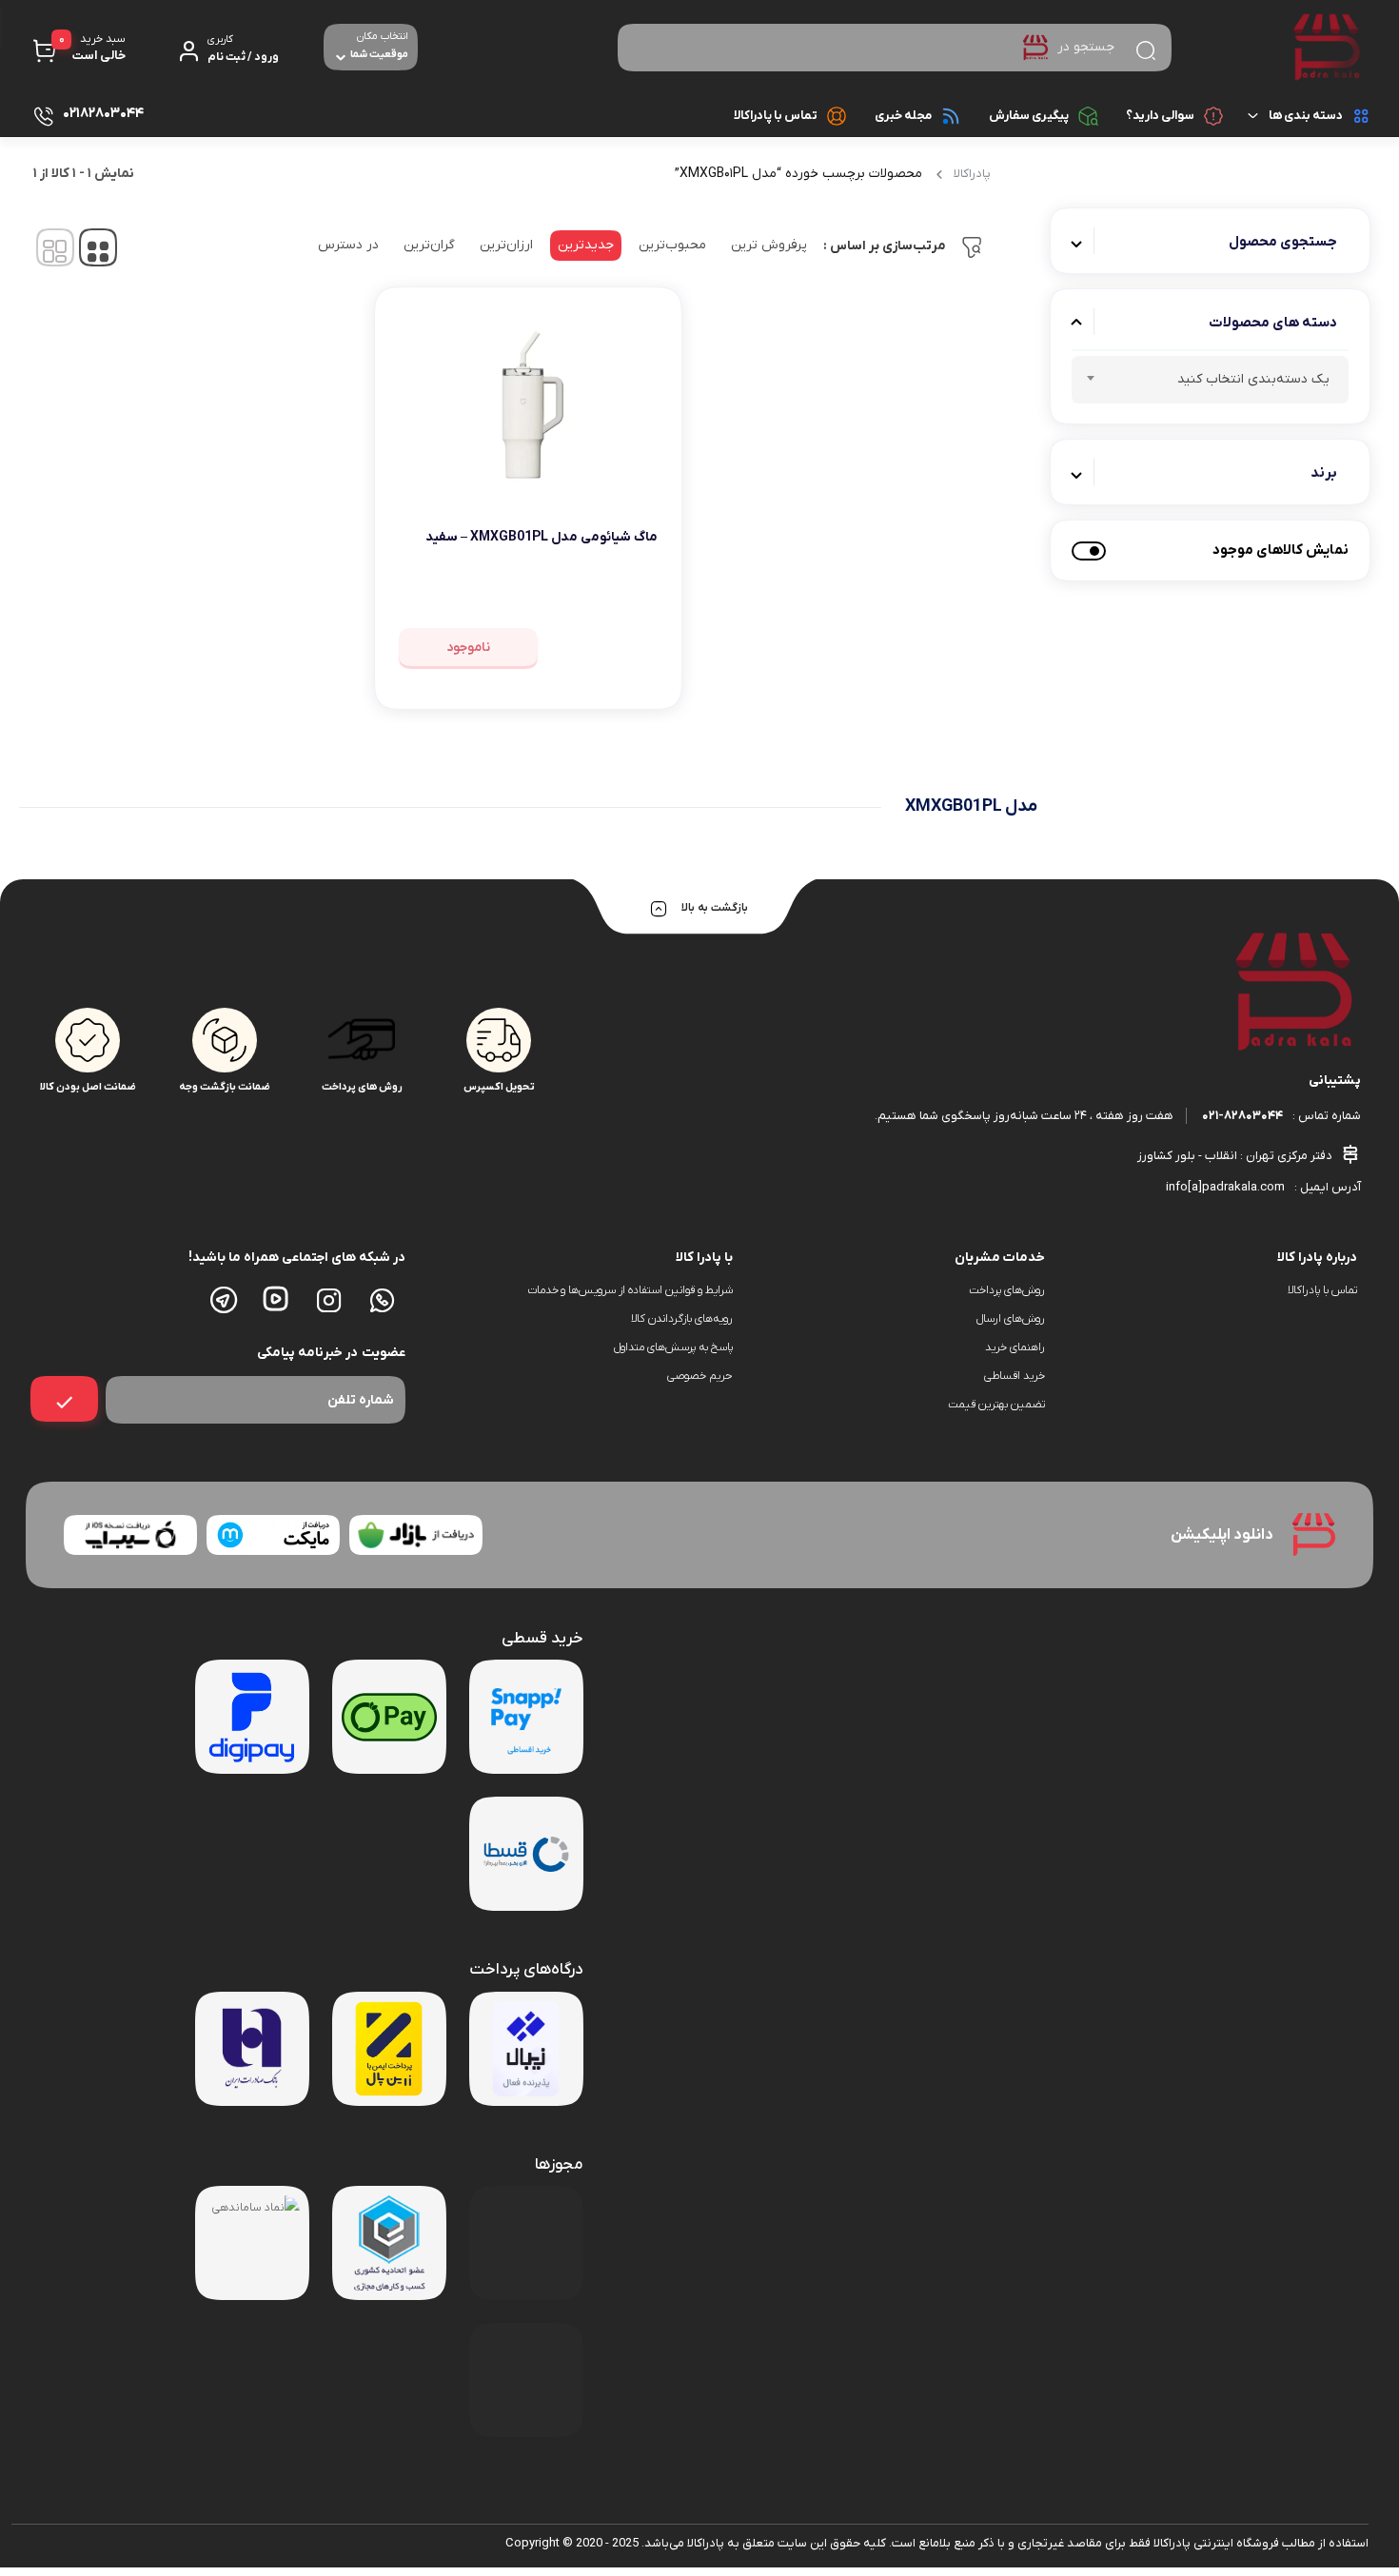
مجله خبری (903, 116)
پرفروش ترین (769, 245)
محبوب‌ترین (672, 245)
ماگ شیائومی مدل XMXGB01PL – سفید (542, 537)
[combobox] (1211, 380)
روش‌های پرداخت (1007, 1290)
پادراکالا (972, 174)
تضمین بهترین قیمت (996, 1405)
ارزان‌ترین (506, 245)
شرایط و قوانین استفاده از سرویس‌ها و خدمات (630, 1290)
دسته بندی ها (1306, 116)
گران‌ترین (429, 245)
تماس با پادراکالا (776, 116)
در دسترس (348, 245)
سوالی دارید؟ (1160, 116)
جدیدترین (586, 245)
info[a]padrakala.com (1225, 1187)
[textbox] (1211, 383)
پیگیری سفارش (1029, 116)
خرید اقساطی (1015, 1376)
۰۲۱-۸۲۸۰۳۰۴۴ (1242, 1116)
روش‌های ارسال (1011, 1319)
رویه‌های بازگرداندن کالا (682, 1319)
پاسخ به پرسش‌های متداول (673, 1347)
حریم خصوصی (700, 1376)
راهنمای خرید (1015, 1347)
